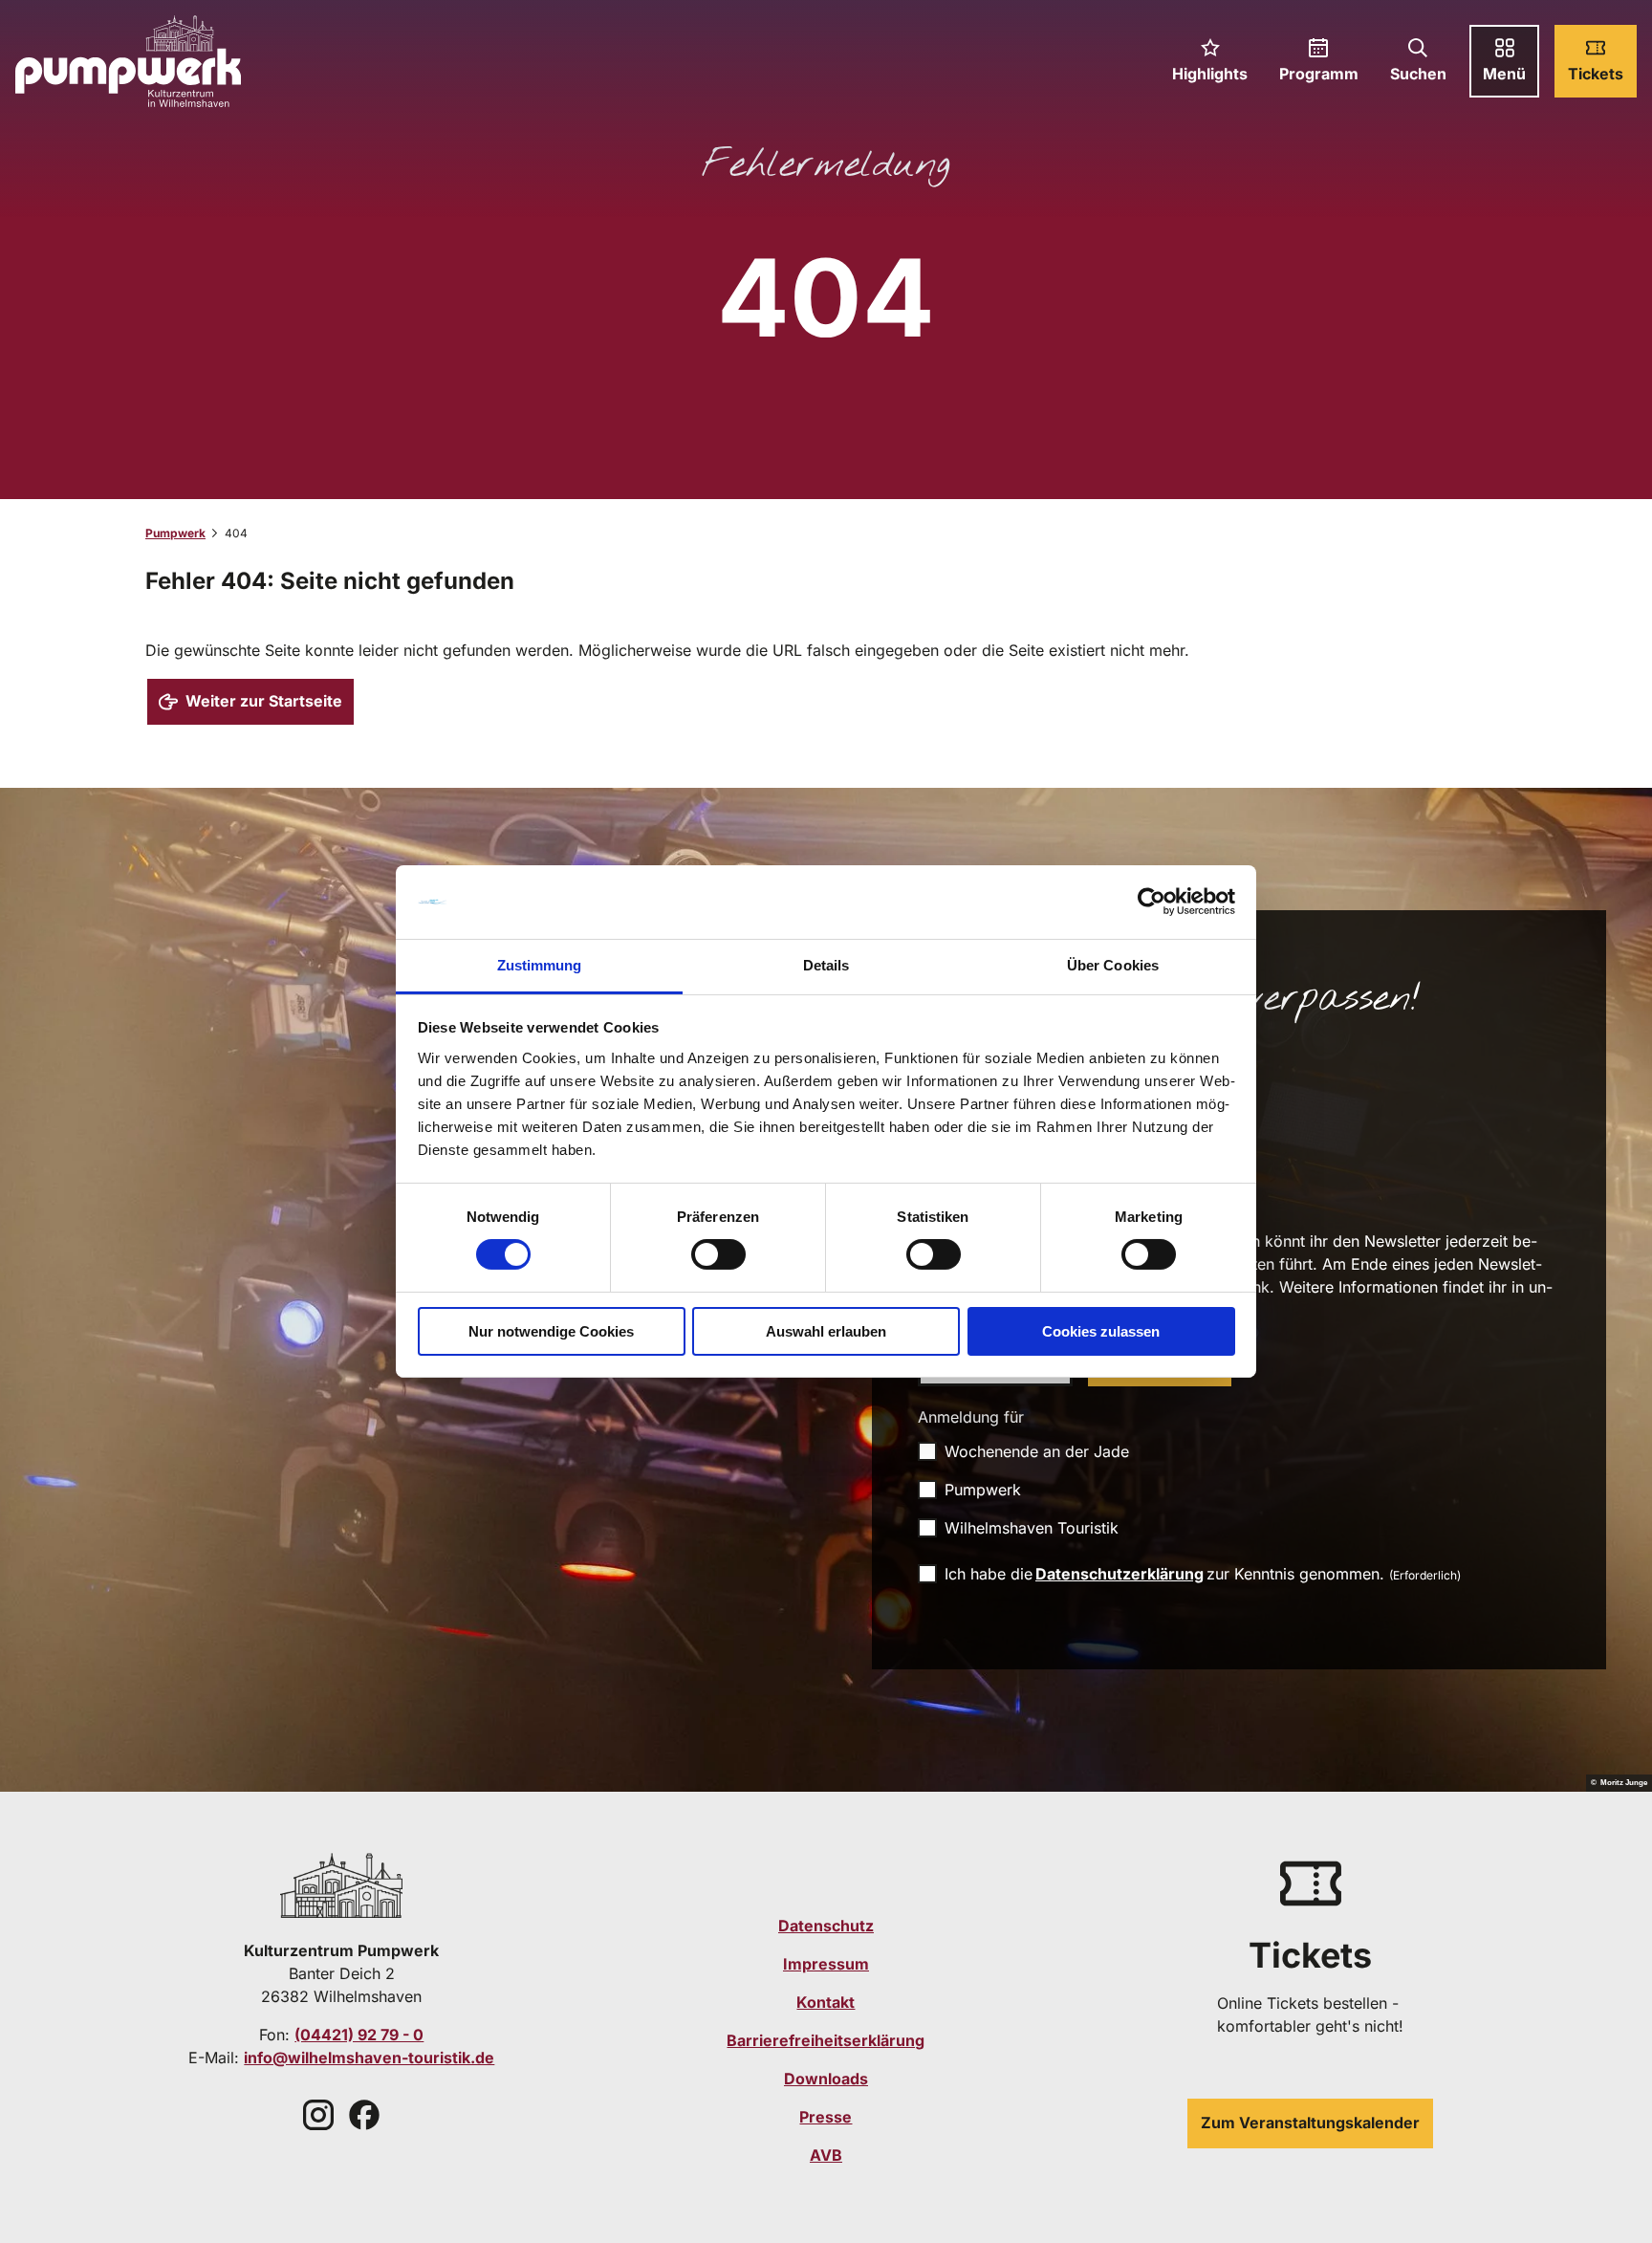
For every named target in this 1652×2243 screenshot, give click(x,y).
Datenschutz (826, 1926)
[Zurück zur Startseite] (128, 61)
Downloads (826, 2079)
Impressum (826, 1964)
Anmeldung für (971, 1417)
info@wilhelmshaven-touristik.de (369, 2058)
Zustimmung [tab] (540, 965)
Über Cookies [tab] (1113, 965)
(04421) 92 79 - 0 (359, 2035)
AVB (826, 2155)
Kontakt (826, 2002)
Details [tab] (826, 965)
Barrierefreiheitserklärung (826, 2040)
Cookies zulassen (1101, 1331)
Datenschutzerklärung (1119, 1574)
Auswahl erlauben (826, 1331)
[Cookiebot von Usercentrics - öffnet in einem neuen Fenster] (1152, 902)
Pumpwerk (175, 533)
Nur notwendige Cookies (551, 1331)
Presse (826, 2117)
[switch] (718, 1254)
